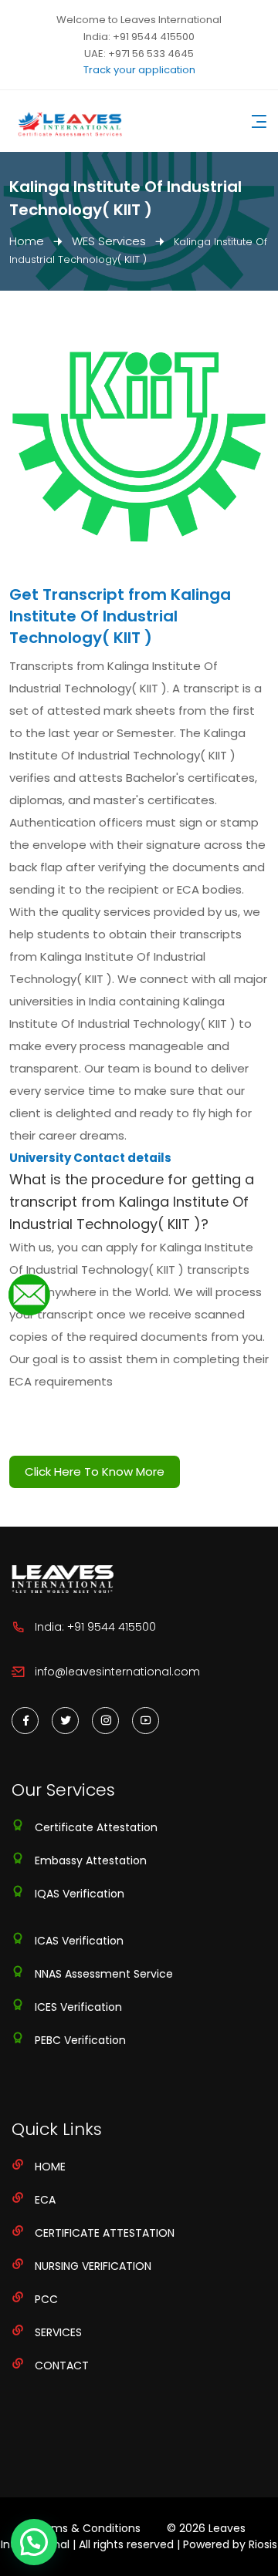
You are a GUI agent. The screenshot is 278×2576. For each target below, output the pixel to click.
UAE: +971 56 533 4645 (139, 54)
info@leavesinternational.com (117, 1672)
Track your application (139, 70)
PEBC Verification (80, 2040)
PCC (46, 2299)
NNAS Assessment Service (104, 1974)
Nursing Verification (93, 2266)
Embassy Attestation (91, 1860)
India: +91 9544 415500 (139, 37)
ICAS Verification (79, 1941)
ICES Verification (78, 2007)
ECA (45, 2200)
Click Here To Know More (95, 1472)
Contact (62, 2366)
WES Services (109, 241)
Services (58, 2332)
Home (27, 241)
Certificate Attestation (96, 1827)
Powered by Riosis (230, 2544)
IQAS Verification (80, 1894)
